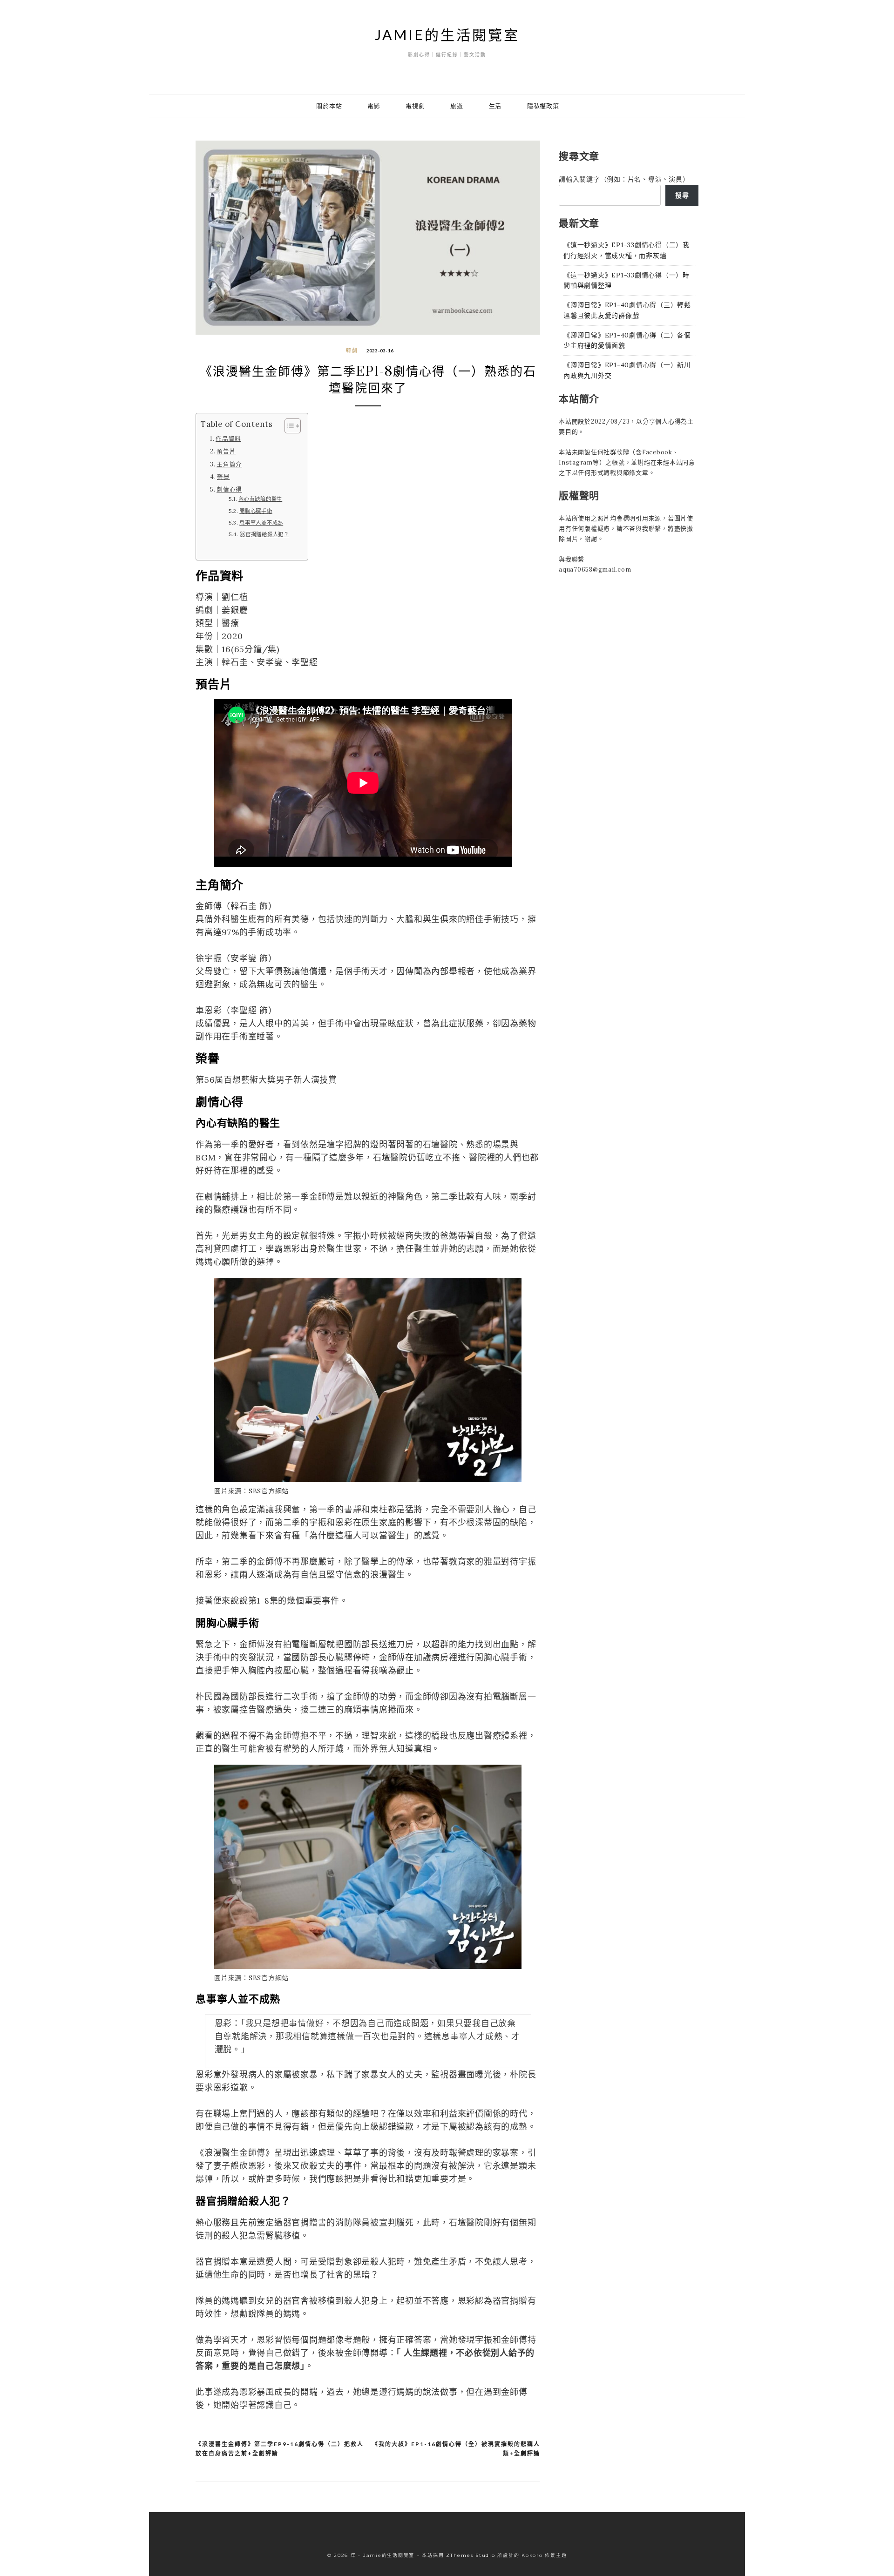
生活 (495, 106)
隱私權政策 (543, 106)
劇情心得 (229, 489)
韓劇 (352, 351)
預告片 (226, 451)
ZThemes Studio (471, 2555)
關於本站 (329, 106)
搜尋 (682, 195)
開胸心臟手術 (256, 511)
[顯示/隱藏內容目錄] (288, 426)
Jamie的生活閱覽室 (447, 34)
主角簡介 (229, 464)
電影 (374, 106)
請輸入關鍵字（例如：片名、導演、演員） (624, 179)
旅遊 (457, 106)
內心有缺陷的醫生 (260, 499)
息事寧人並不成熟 (261, 523)
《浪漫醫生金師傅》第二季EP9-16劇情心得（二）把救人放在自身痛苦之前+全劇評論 (280, 2449)
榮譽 (223, 477)
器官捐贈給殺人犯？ (264, 534)
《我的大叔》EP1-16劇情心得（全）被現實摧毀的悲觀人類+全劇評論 (456, 2449)
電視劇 (415, 106)
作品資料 (228, 438)
